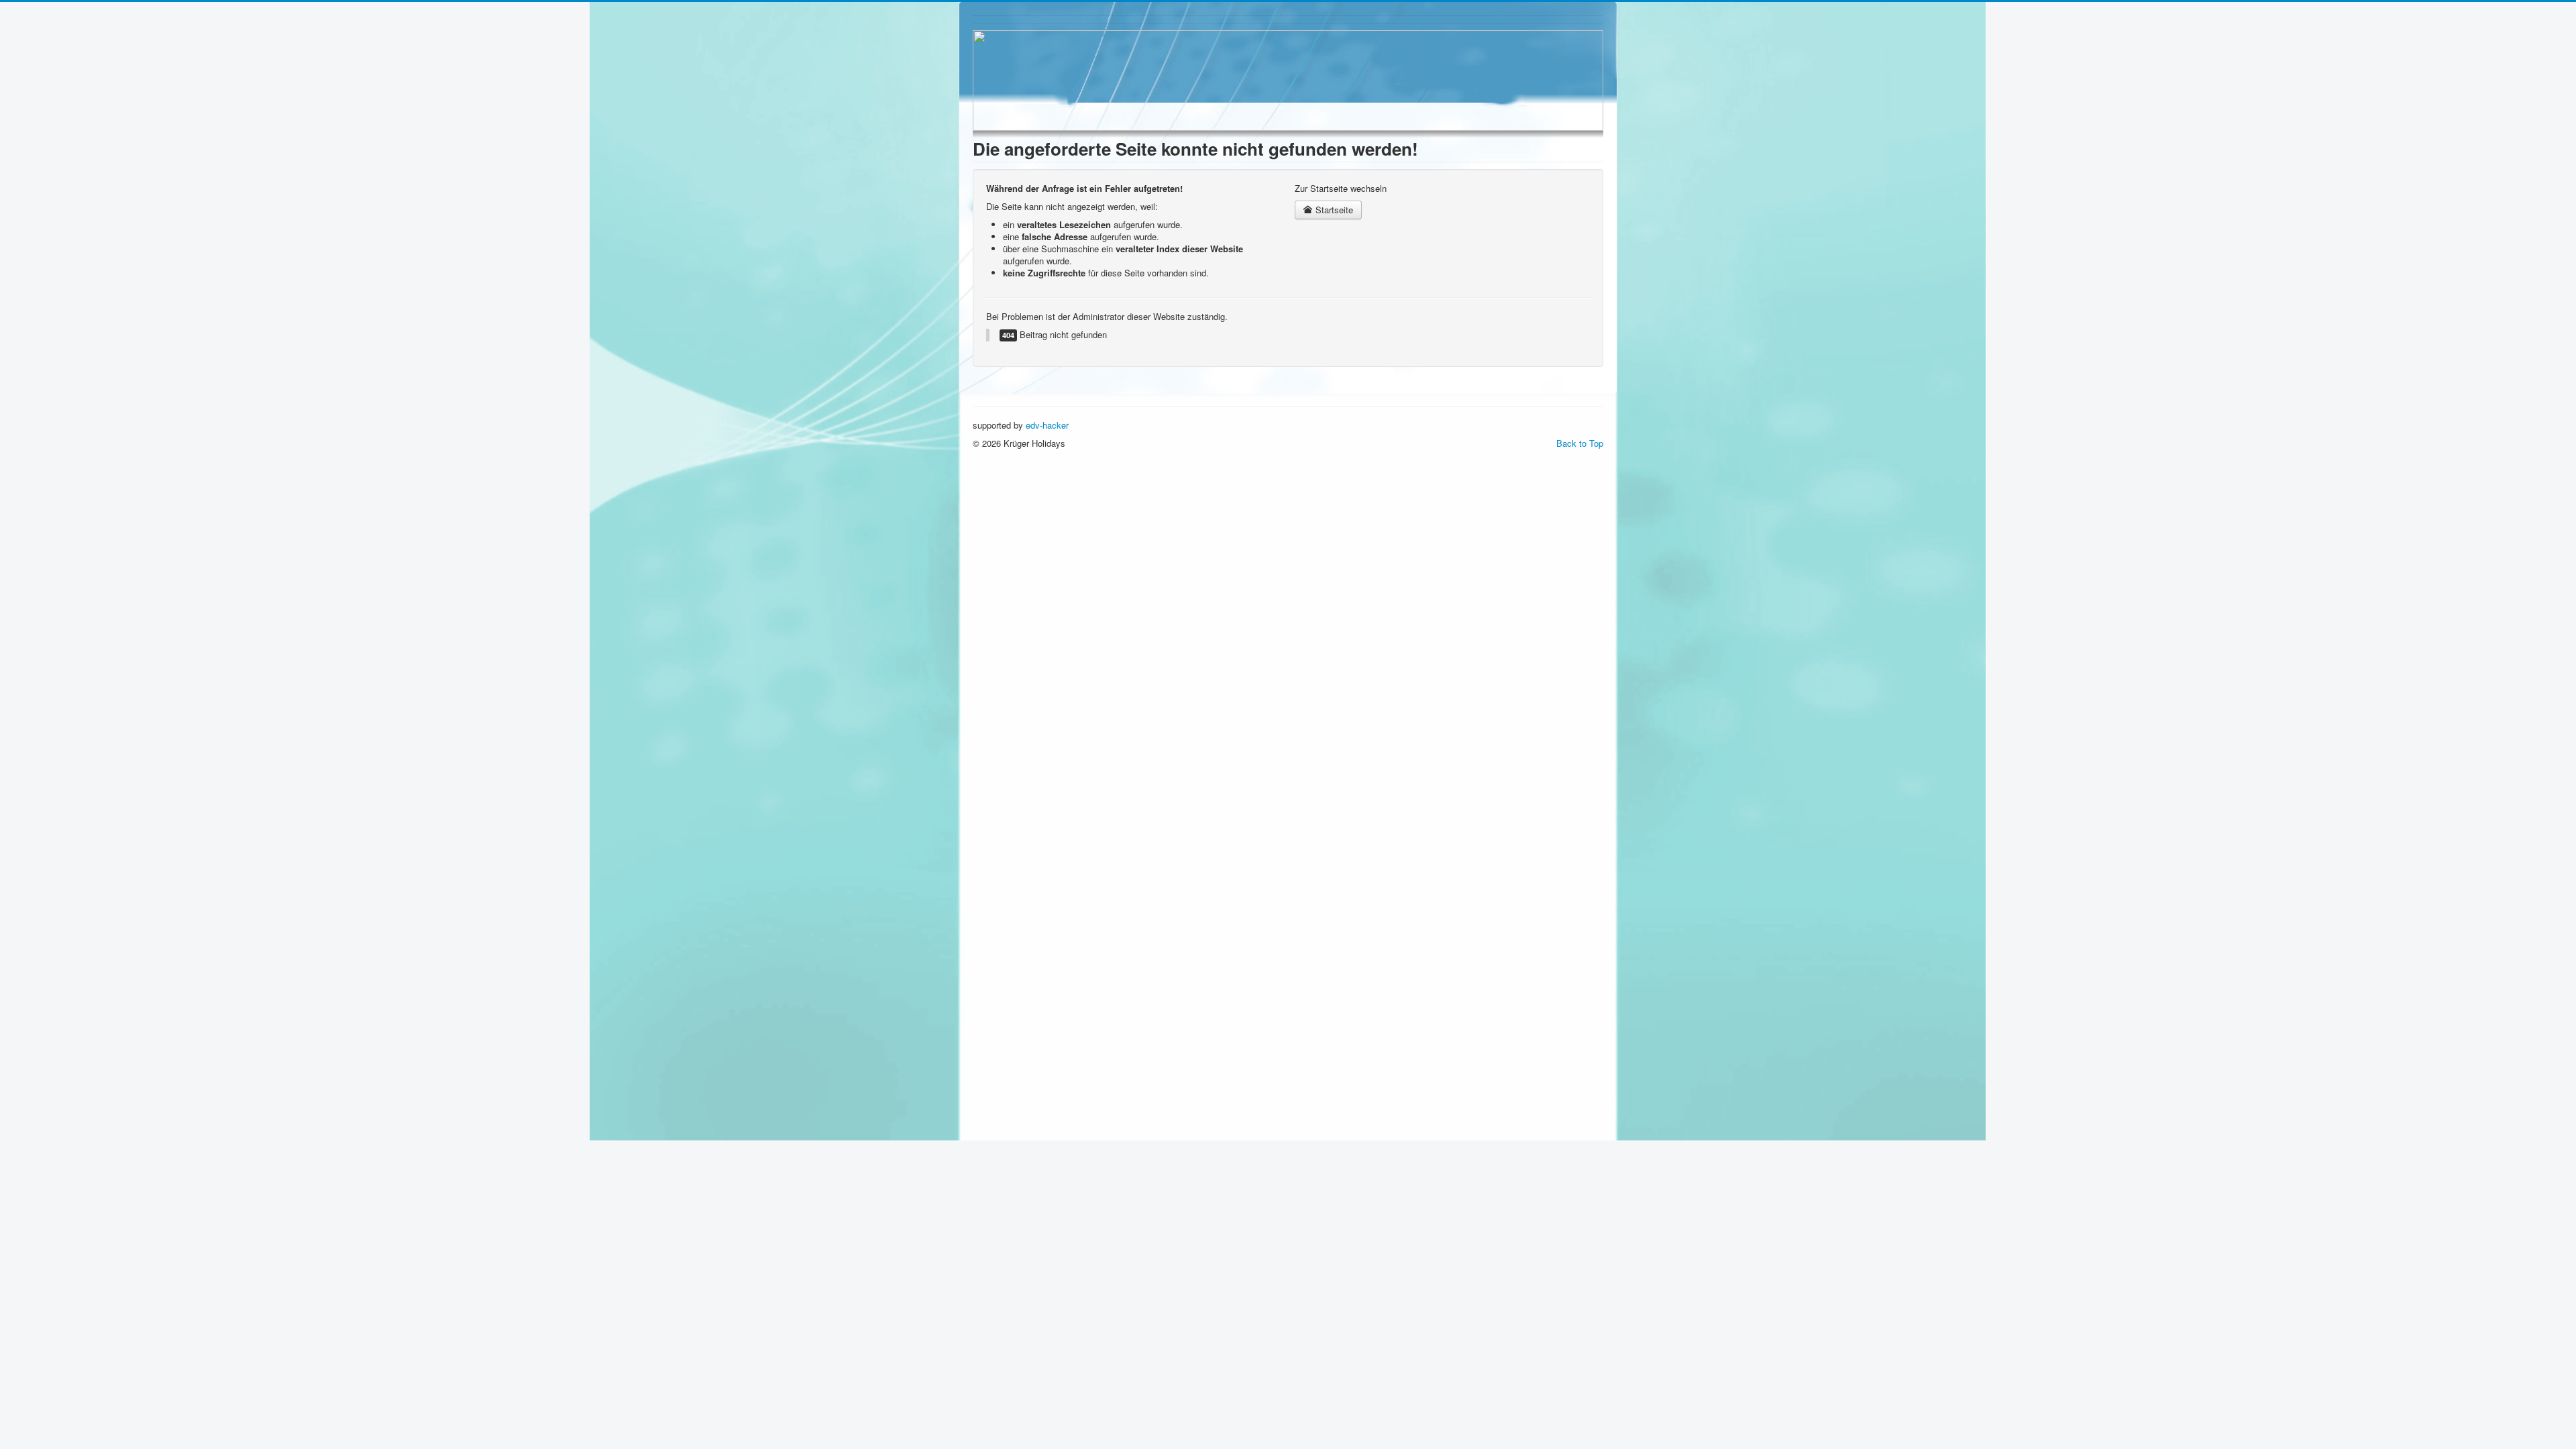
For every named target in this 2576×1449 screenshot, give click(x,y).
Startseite (1333, 210)
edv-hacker (1047, 425)
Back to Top (1580, 443)
